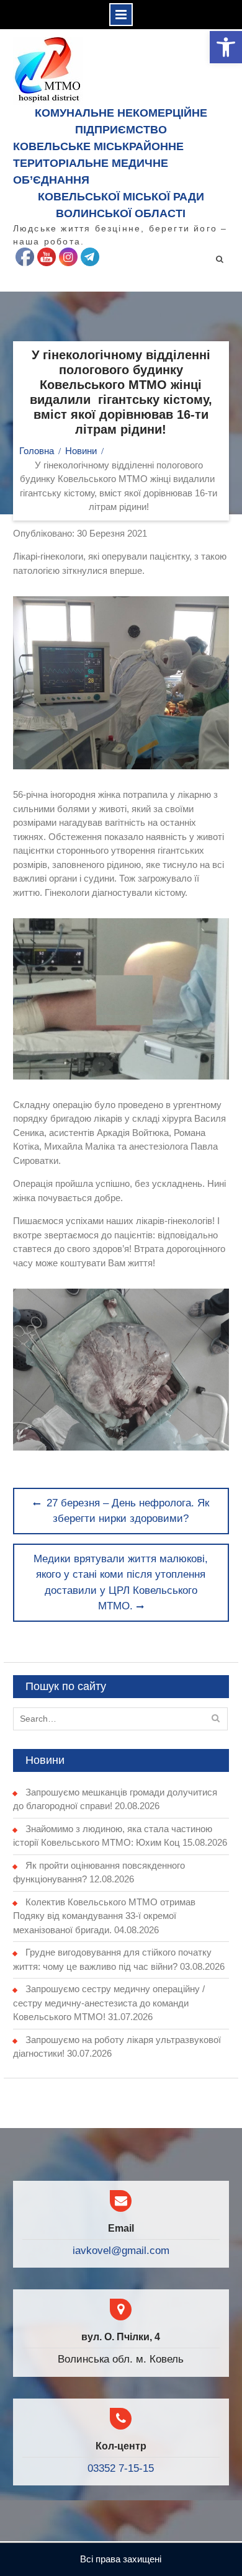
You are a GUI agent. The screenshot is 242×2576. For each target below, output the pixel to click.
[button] (226, 47)
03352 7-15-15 (121, 2468)
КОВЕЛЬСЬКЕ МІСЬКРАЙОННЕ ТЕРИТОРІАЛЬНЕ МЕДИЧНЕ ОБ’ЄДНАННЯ (98, 163)
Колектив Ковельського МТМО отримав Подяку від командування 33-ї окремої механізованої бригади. (104, 1916)
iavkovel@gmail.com (121, 2251)
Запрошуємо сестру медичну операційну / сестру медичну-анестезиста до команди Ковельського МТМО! (109, 2003)
